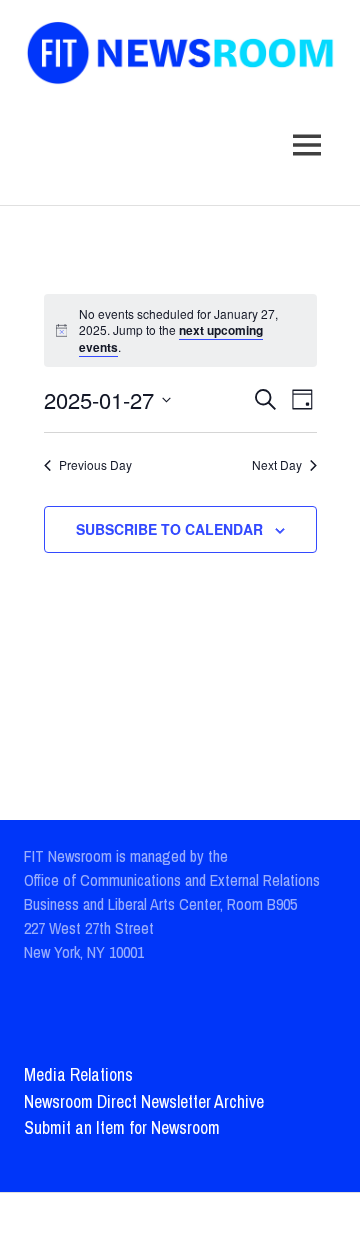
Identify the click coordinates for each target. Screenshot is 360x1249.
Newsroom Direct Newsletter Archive (144, 1101)
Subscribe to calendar (169, 529)
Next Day (277, 465)
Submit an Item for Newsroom (122, 1127)
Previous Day (95, 465)
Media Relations (78, 1074)
